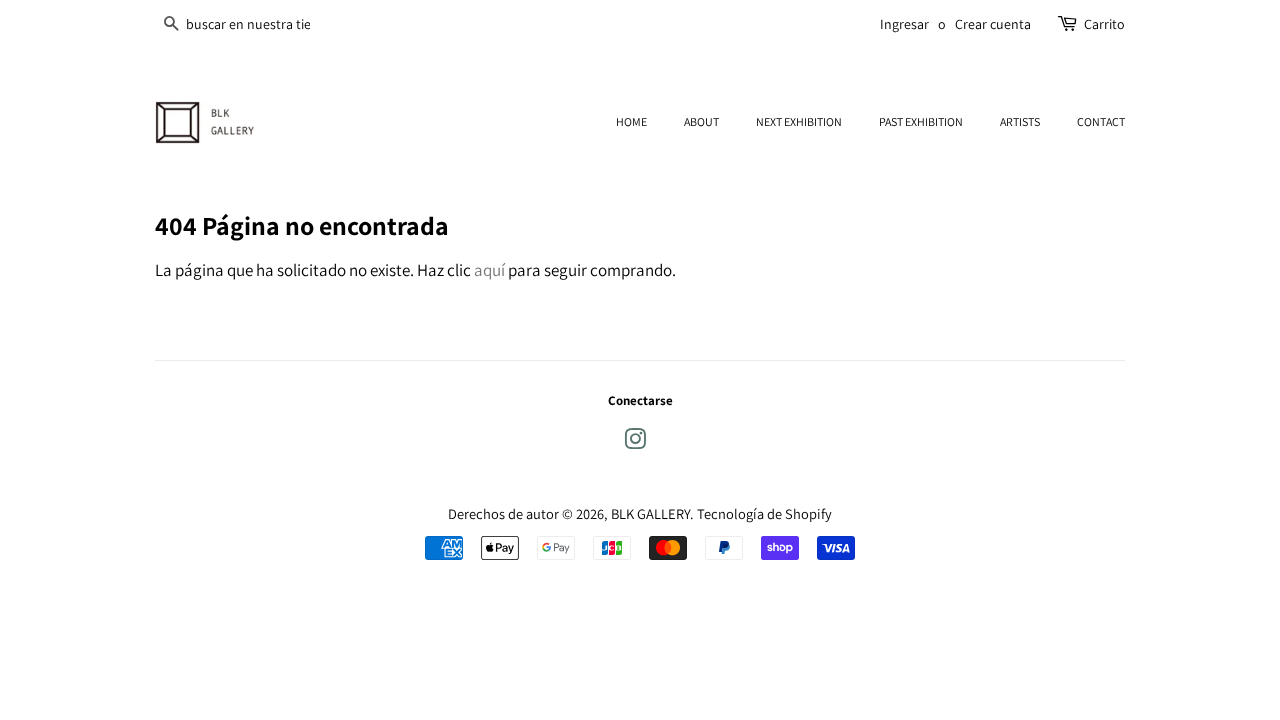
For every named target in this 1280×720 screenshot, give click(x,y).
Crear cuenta (993, 24)
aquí (489, 270)
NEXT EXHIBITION (799, 121)
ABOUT (701, 121)
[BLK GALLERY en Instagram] (635, 442)
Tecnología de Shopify (764, 513)
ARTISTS (1020, 121)
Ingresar (904, 24)
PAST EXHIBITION (921, 121)
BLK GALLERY (650, 513)
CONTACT (1101, 121)
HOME (631, 121)
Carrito (1104, 24)
